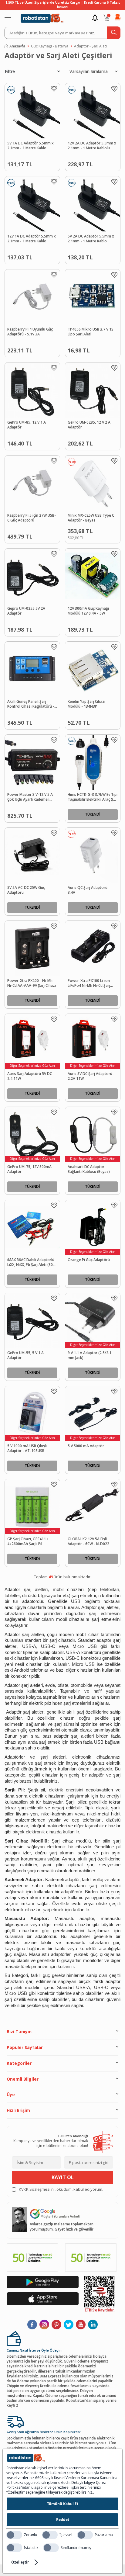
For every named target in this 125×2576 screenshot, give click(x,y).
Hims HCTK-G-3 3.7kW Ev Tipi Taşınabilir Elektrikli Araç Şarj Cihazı (93, 797)
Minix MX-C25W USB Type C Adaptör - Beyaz (91, 518)
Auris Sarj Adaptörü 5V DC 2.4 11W (30, 1076)
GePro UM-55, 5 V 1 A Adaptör (25, 1356)
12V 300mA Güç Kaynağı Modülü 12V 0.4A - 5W (88, 611)
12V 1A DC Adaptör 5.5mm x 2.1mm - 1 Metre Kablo (32, 239)
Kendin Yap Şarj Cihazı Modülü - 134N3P (86, 704)
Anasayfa (17, 46)
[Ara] (114, 33)
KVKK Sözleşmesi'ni (37, 2189)
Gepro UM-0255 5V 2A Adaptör (26, 611)
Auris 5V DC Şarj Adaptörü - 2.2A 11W (91, 1076)
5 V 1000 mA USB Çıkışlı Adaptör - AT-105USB (27, 1449)
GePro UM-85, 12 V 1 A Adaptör (27, 425)
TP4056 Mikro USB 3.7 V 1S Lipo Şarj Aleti (91, 332)
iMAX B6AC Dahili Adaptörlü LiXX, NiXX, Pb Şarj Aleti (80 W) (31, 1263)
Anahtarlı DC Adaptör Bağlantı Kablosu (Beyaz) (89, 1169)
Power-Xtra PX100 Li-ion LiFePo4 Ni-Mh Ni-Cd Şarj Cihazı (89, 983)
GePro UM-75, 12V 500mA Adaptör (29, 1169)
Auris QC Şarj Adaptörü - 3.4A (89, 890)
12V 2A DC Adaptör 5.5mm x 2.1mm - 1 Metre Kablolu (92, 146)
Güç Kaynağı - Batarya (50, 46)
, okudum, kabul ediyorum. (61, 2189)
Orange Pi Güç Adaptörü (89, 1260)
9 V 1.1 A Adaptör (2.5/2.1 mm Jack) (90, 1356)
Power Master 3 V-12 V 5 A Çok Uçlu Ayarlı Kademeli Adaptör (30, 797)
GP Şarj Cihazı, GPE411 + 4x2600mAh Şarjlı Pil (28, 1542)
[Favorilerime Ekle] (54, 89)
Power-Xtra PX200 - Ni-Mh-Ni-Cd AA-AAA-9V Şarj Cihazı (32, 983)
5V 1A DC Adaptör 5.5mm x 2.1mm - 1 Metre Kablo (30, 146)
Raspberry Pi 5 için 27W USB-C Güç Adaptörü (32, 518)
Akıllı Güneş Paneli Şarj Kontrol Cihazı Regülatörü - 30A (31, 704)
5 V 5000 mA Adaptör (86, 1446)
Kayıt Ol (63, 2177)
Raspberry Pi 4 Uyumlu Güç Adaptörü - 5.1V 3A (30, 332)
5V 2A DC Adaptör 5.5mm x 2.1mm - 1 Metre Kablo (91, 239)
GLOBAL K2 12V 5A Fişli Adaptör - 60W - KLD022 (88, 1542)
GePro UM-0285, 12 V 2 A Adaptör (89, 425)
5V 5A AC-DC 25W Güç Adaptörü (26, 890)
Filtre (10, 71)
